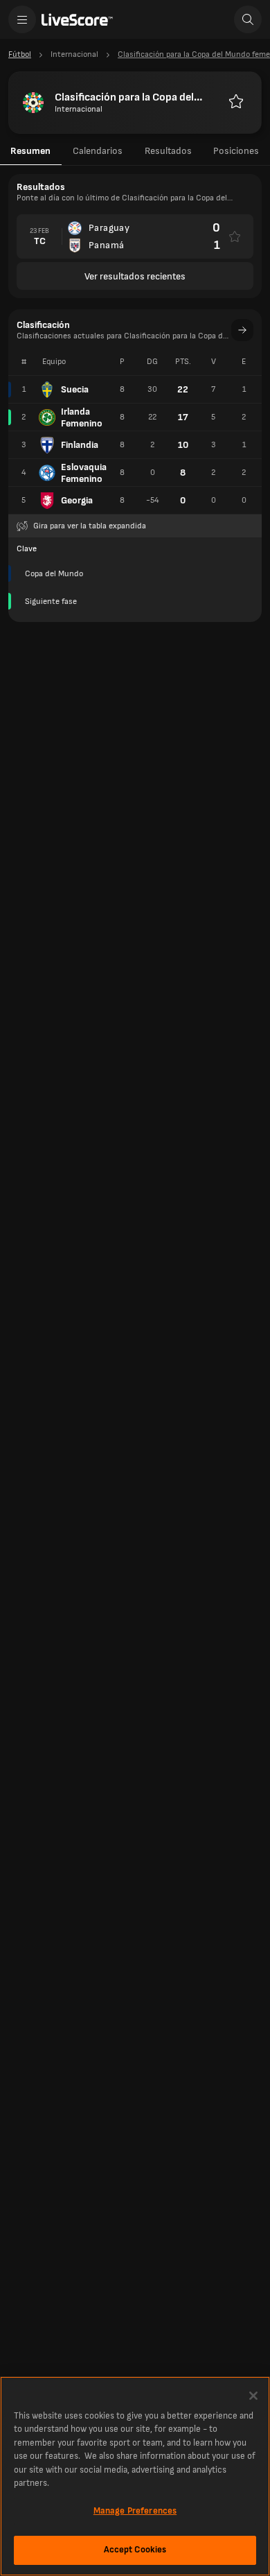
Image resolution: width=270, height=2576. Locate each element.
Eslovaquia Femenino (84, 473)
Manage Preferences (135, 2511)
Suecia (75, 389)
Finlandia (80, 445)
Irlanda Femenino (82, 417)
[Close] (253, 2396)
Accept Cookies (135, 2550)
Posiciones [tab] (236, 151)
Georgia (77, 500)
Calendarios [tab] (98, 151)
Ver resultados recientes (135, 276)
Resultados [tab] (168, 151)
